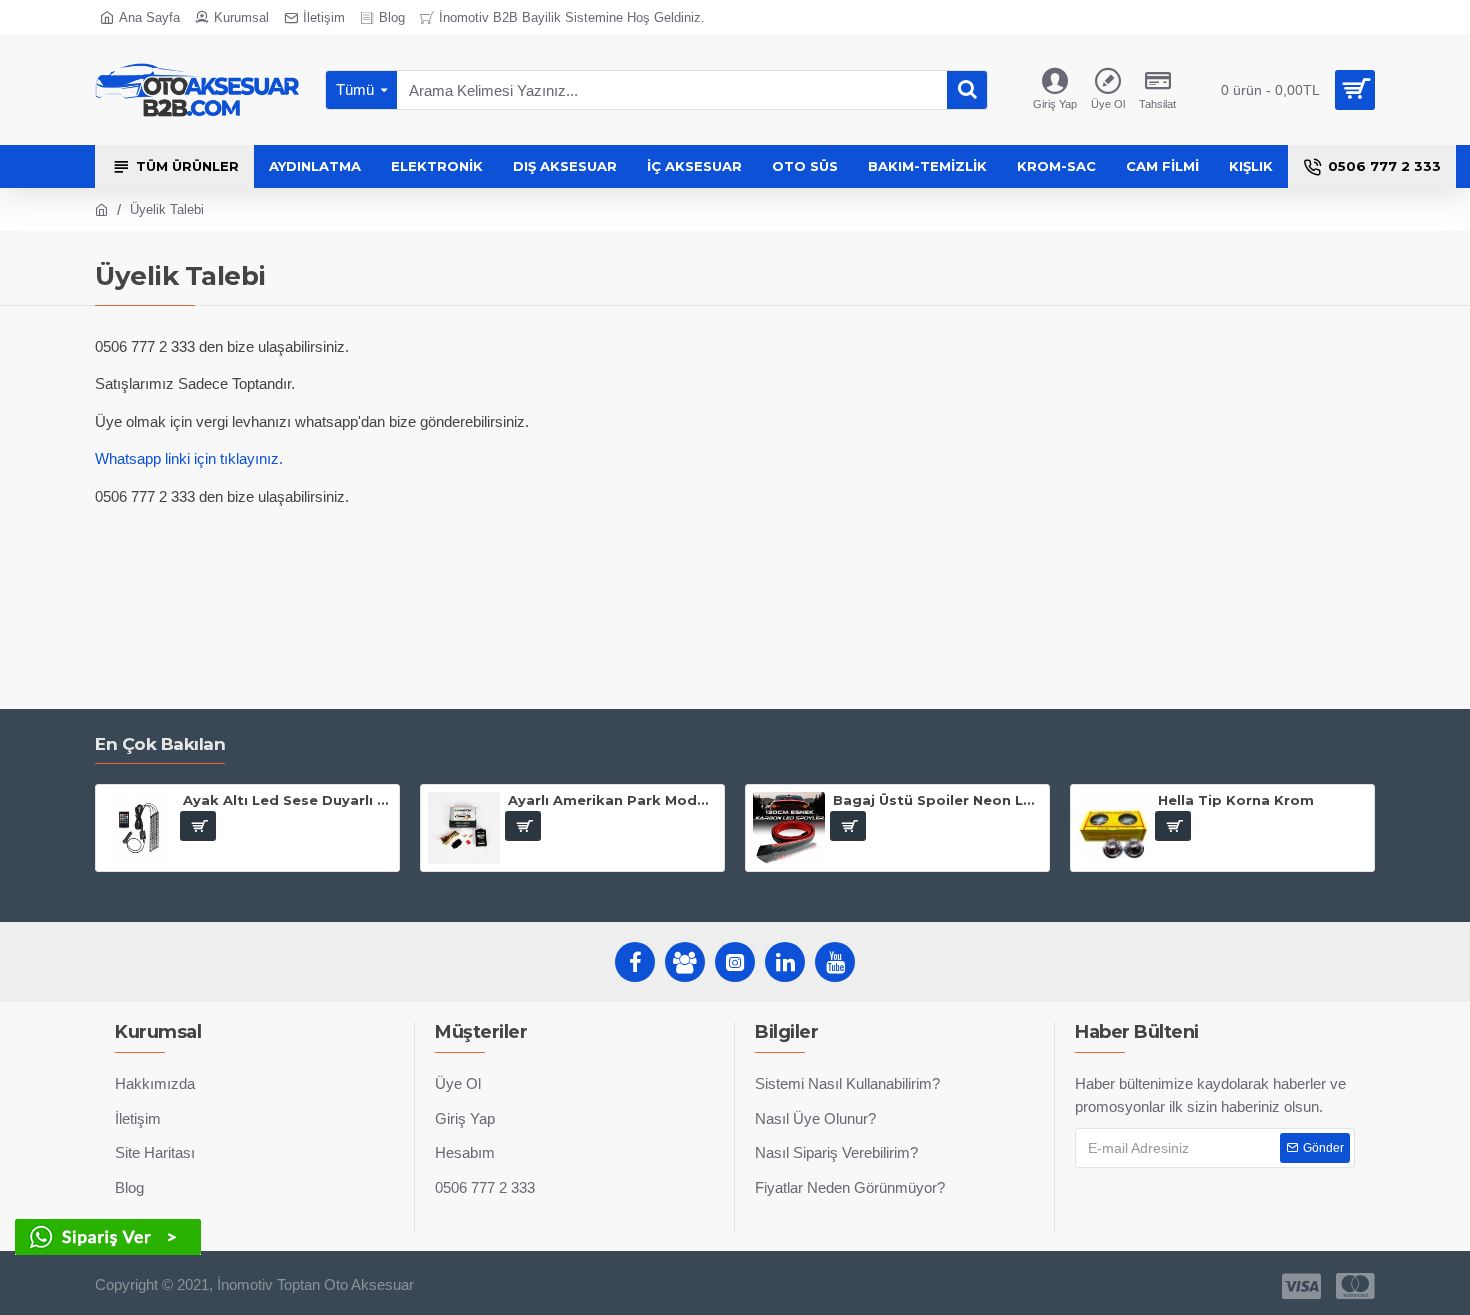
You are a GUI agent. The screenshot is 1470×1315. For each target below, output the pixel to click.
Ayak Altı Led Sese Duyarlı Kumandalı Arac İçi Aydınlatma (287, 800)
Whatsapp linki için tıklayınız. (189, 458)
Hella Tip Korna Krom (1236, 800)
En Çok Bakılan (160, 744)
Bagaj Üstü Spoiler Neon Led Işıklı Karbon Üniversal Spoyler (937, 800)
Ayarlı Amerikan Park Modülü (612, 800)
